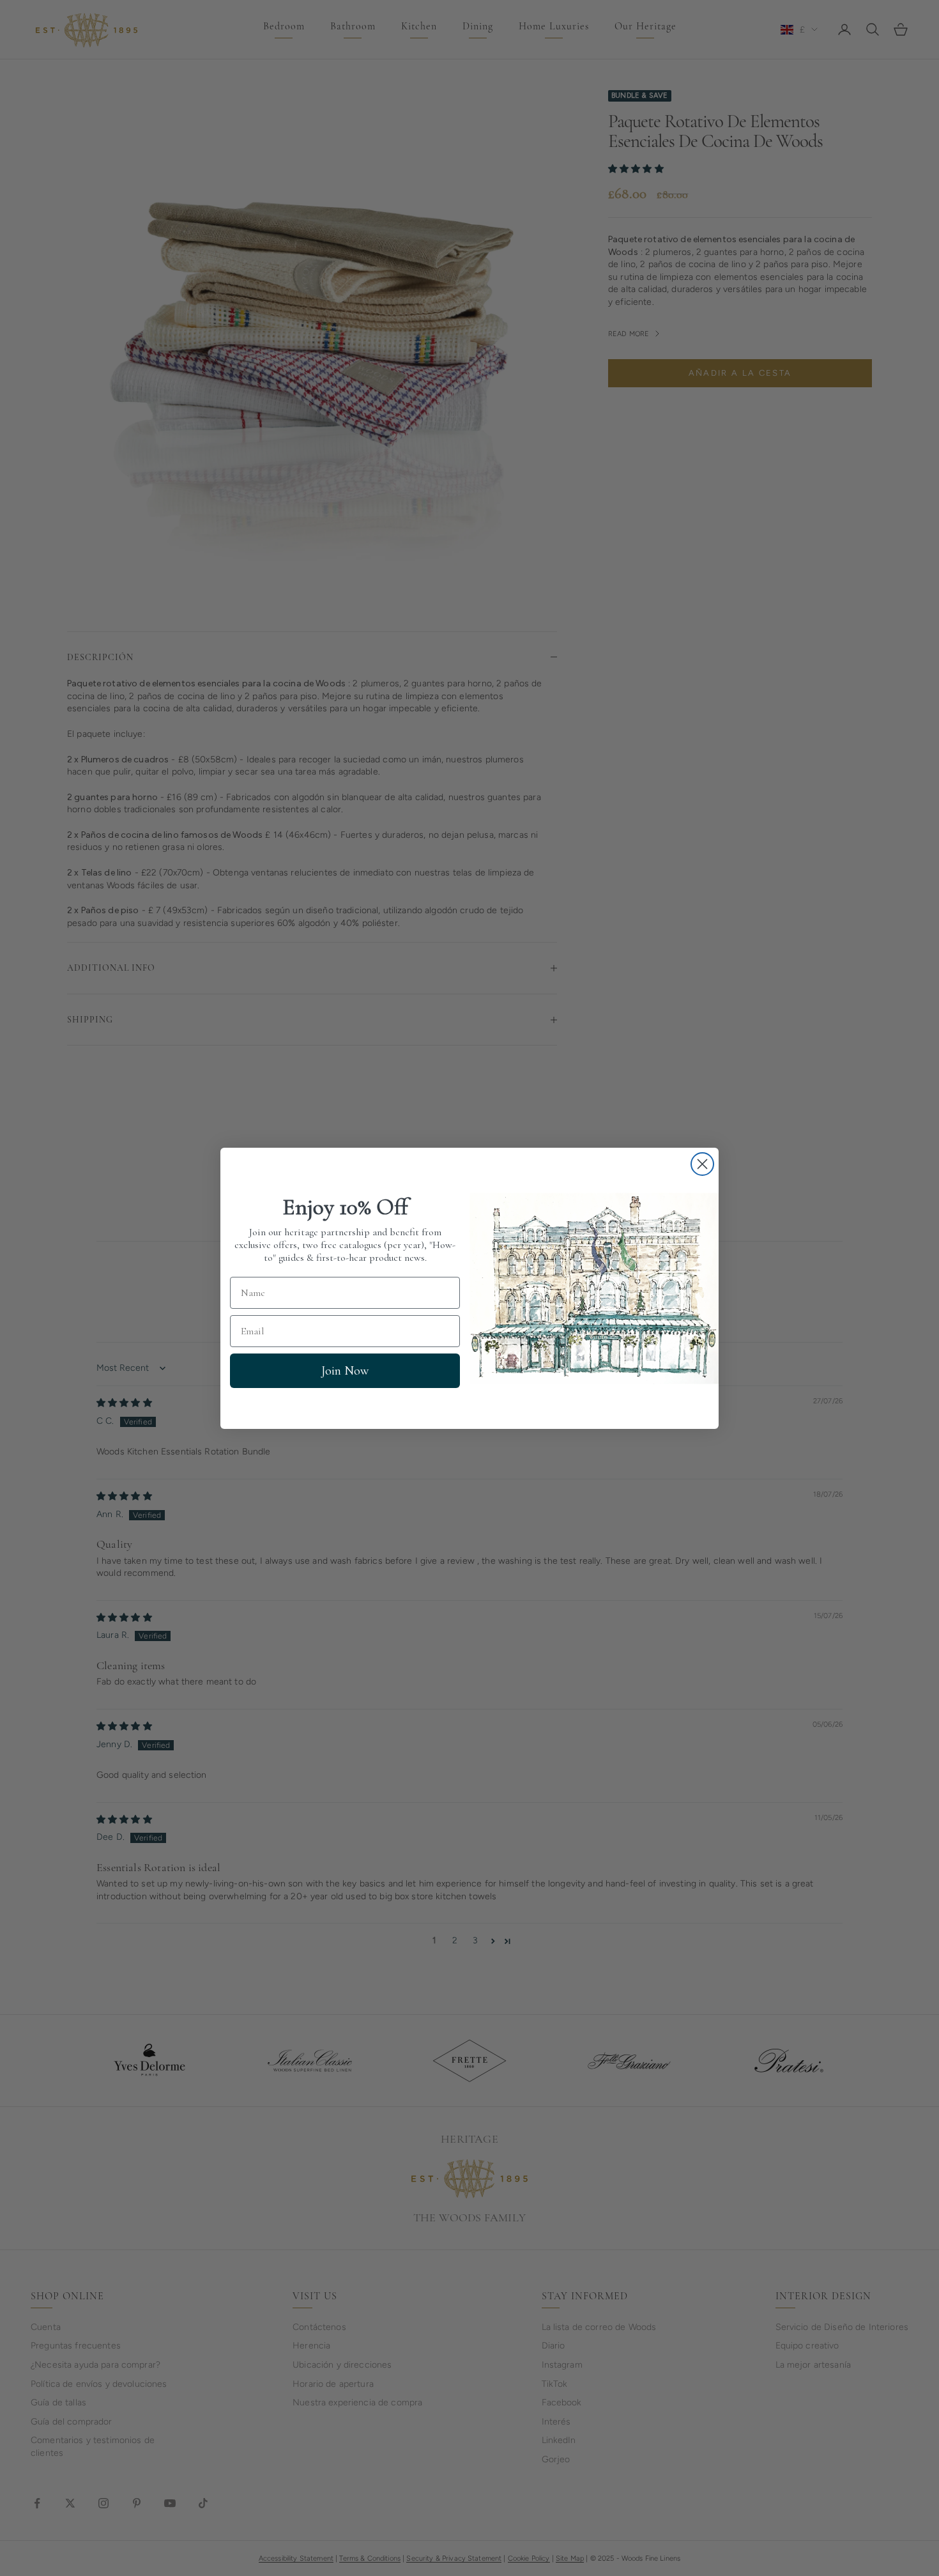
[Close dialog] (702, 1164)
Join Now (345, 1371)
